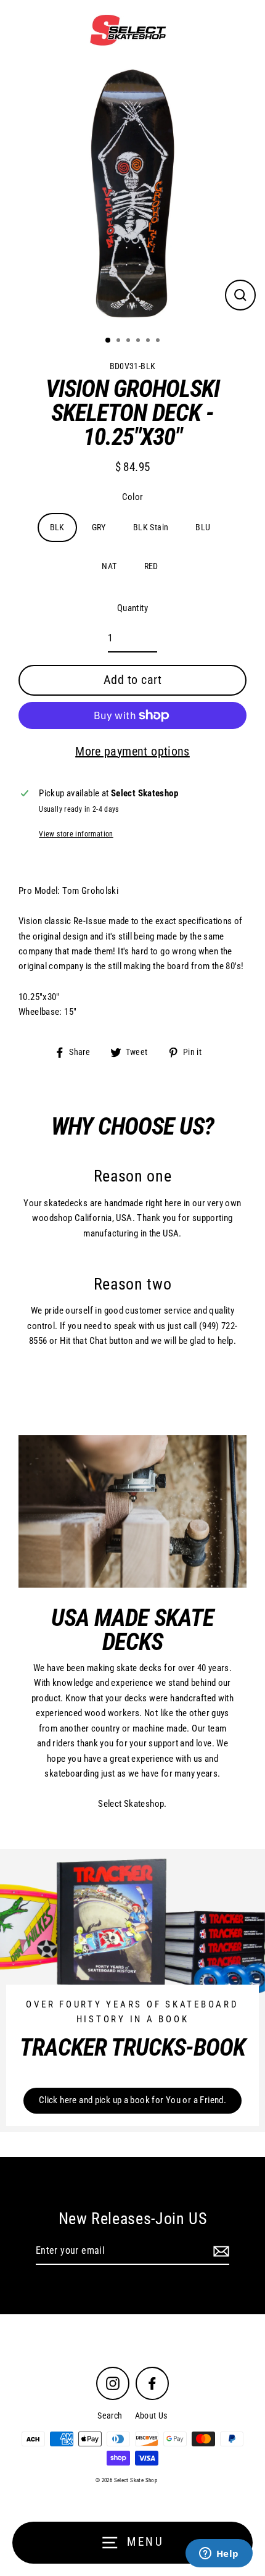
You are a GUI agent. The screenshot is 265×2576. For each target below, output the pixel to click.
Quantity (132, 608)
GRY (99, 527)
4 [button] (139, 341)
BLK (57, 527)
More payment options (132, 751)
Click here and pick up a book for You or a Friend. (132, 2100)
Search (110, 2416)
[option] (132, 193)
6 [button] (159, 341)
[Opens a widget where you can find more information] (219, 2554)
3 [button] (129, 341)
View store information (76, 834)
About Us (151, 2416)
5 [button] (149, 341)
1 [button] (108, 341)
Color (133, 497)
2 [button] (120, 341)
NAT (109, 566)
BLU (203, 527)
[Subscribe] (219, 2251)
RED (151, 566)
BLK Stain (151, 527)
